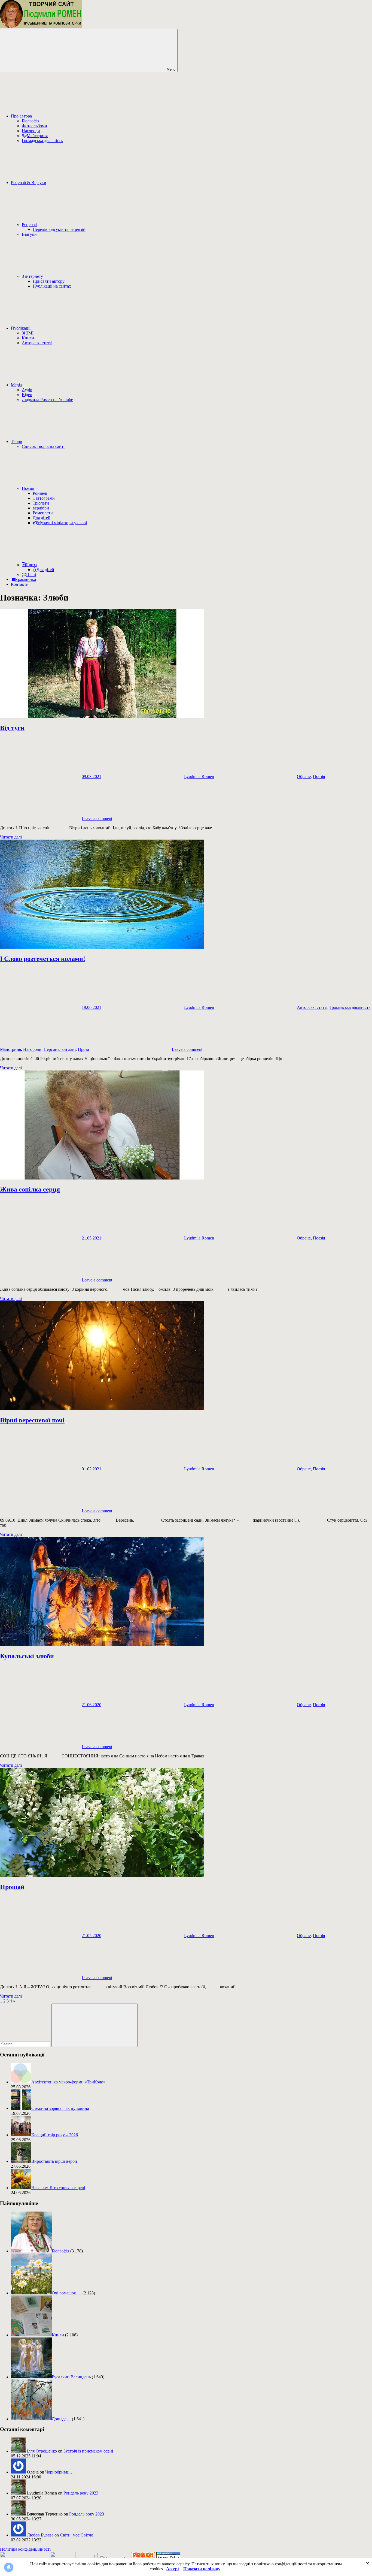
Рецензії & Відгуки (29, 183)
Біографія (31, 121)
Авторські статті (37, 343)
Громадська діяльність (42, 141)
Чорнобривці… (60, 2472)
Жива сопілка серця (30, 1189)
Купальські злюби (27, 1656)
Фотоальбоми (34, 126)
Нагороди (31, 131)
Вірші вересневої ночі (32, 1420)
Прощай (12, 1887)
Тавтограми (44, 498)
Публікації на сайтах (52, 286)
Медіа (16, 385)
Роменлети (43, 513)
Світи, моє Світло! (77, 2535)
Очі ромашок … (67, 2293)
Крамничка (25, 579)
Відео (27, 395)
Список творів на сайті (43, 446)
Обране (304, 776)
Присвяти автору (49, 281)
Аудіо (27, 390)
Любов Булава (40, 2535)
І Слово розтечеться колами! (43, 959)
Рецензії (29, 224)
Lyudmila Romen (199, 776)
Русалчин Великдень (71, 2377)
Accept (173, 2569)
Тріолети (41, 503)
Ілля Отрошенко (42, 2451)
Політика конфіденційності (25, 2549)
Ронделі (40, 493)
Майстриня (37, 136)
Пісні (31, 574)
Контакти (20, 584)
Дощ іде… (61, 2419)
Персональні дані (60, 1049)
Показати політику (202, 2569)
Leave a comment (97, 818)
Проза (31, 565)
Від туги (12, 728)
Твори (17, 441)
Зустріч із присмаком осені (88, 2451)
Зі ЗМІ (28, 333)
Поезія (28, 488)
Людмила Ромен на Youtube (47, 399)
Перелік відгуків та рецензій (59, 229)
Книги (28, 338)
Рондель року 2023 (81, 2493)
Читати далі (11, 837)
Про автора (21, 116)
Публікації (21, 328)
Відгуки (29, 234)
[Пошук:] (26, 2044)
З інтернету (32, 276)
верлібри (41, 508)
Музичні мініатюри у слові (62, 523)
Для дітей (42, 518)
